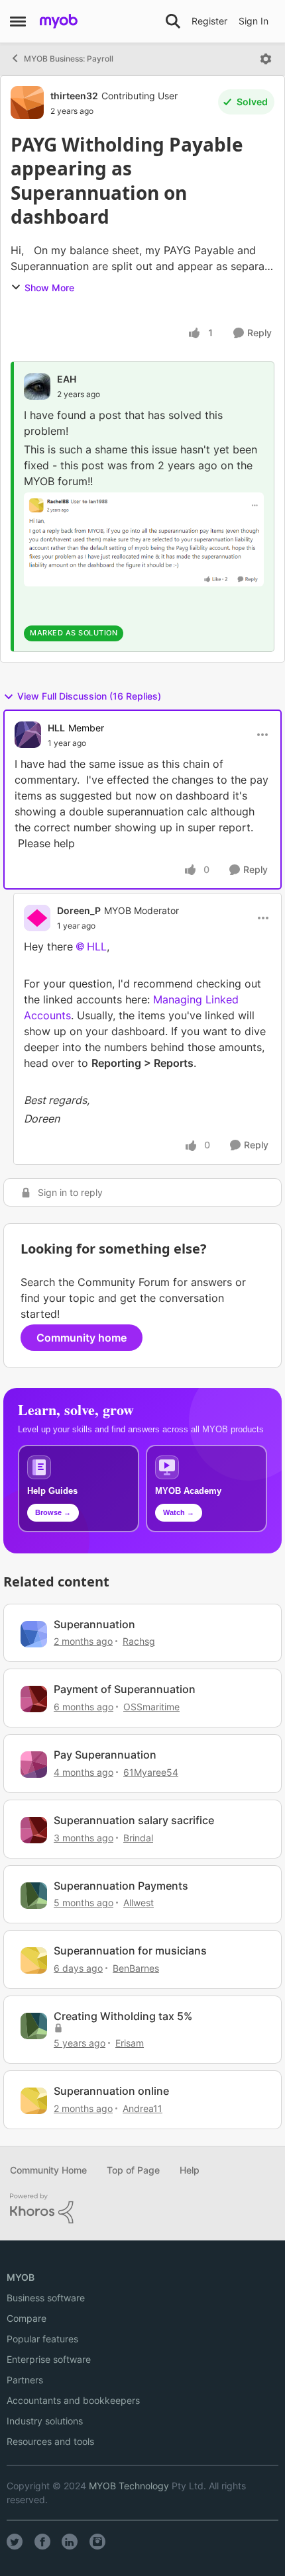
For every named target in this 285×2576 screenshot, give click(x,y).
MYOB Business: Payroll (69, 59)
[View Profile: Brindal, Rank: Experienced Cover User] (34, 1830)
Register (209, 21)
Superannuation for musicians (130, 1951)
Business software (46, 2298)
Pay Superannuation (105, 1755)
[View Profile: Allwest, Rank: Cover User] (34, 1896)
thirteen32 (74, 96)
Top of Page (133, 2170)
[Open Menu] (266, 59)
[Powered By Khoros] (142, 2209)
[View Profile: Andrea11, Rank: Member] (34, 2101)
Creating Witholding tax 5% (123, 2016)
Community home (82, 1338)
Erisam (130, 2043)
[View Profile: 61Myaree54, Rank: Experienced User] (34, 1765)
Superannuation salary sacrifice (134, 1820)
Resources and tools (50, 2441)
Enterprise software (49, 2359)
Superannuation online (111, 2091)
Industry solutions (45, 2421)
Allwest (139, 1903)
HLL (56, 728)
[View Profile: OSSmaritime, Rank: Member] (34, 1699)
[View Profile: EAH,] (37, 387)
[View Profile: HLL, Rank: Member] (28, 735)
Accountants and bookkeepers (73, 2400)
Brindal (138, 1838)
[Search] (173, 21)
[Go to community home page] (59, 21)
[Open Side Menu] (18, 21)
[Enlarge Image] (144, 539)
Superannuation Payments (121, 1886)
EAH (67, 379)
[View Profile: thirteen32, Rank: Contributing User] (27, 103)
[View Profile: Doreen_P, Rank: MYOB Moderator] (37, 918)
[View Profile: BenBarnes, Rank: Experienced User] (34, 1960)
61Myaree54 (151, 1772)
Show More (49, 288)
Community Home (48, 2170)
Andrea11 (142, 2108)
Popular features (42, 2339)
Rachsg (139, 1641)
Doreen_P (79, 910)
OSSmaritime (151, 1707)
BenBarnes (136, 1968)
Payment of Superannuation (125, 1689)
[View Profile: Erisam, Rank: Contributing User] (34, 2026)
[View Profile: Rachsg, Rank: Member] (34, 1634)
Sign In (254, 21)
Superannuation (94, 1624)
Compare (27, 2318)
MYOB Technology (129, 2486)
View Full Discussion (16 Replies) (89, 696)
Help (190, 2170)
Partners (25, 2380)
